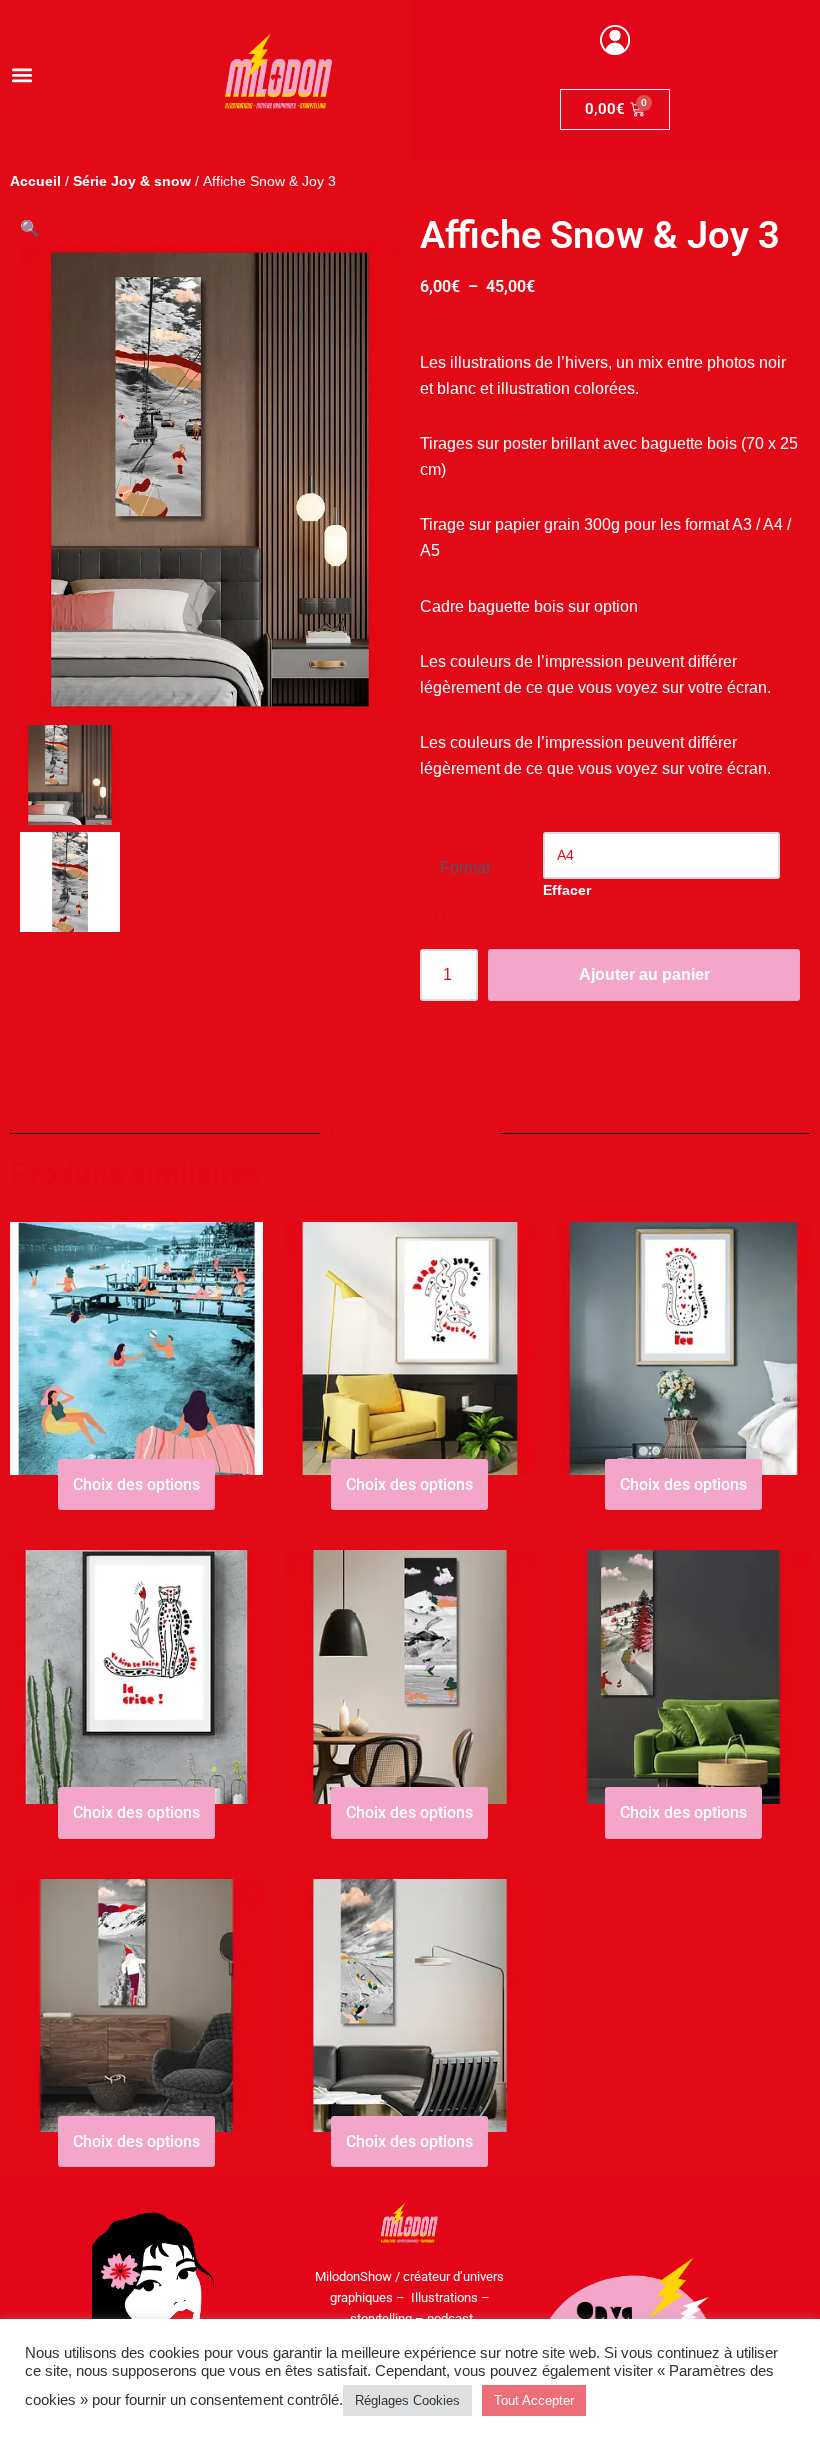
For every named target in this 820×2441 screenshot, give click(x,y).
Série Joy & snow (132, 181)
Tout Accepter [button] (534, 2400)
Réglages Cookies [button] (407, 2400)
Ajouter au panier (644, 974)
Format (465, 867)
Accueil (35, 181)
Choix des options (136, 1484)
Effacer (567, 890)
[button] (21, 75)
